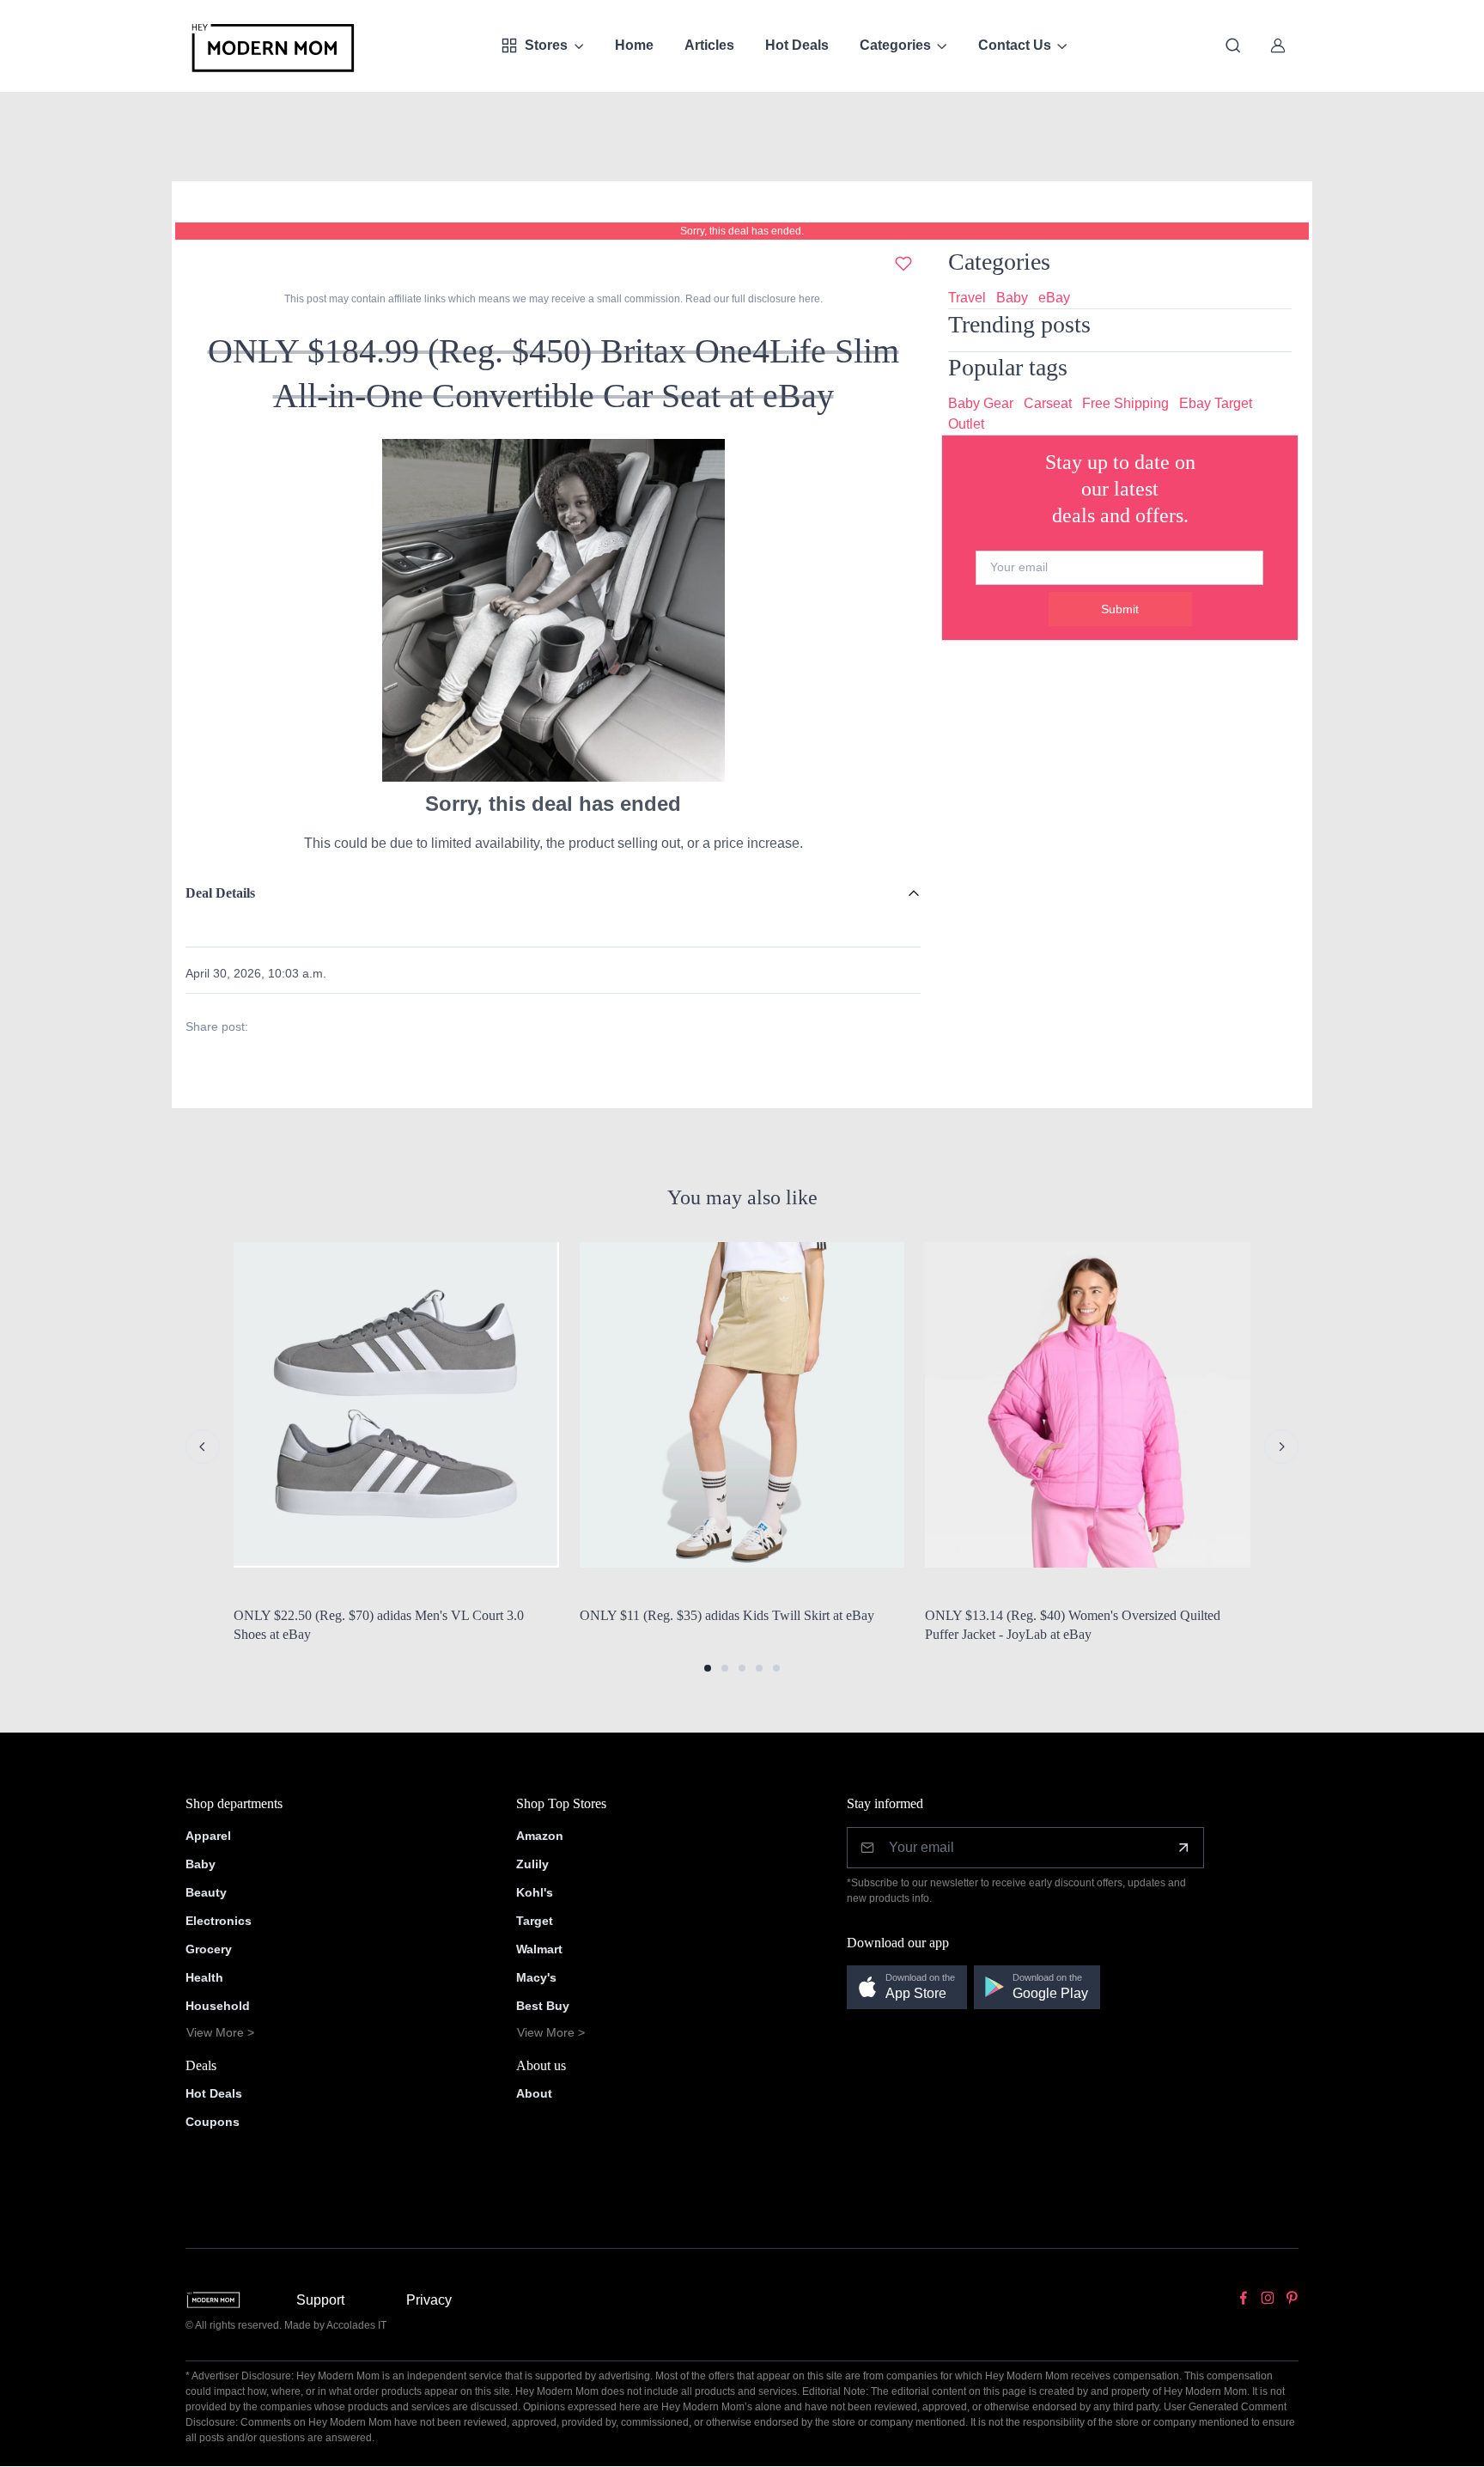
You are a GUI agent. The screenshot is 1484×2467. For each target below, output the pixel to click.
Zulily (532, 1864)
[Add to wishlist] (903, 264)
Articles (709, 45)
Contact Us (1015, 45)
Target (535, 1921)
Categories (895, 45)
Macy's (536, 1977)
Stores (546, 45)
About (534, 2093)
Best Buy (543, 2006)
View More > (220, 2032)
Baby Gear (981, 403)
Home (634, 45)
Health (204, 1977)
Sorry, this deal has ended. (742, 231)
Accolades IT (356, 2325)
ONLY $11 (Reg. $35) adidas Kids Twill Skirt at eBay (727, 1615)
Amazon (540, 1836)
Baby (1012, 298)
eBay (1054, 298)
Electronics (219, 1921)
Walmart (539, 1949)
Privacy (429, 2300)
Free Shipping (1125, 403)
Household (218, 2006)
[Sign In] (1278, 46)
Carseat (1048, 403)
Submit (1120, 609)
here (808, 299)
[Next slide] (1281, 1447)
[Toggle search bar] (1233, 46)
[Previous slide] (203, 1447)
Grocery (209, 1949)
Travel (967, 298)
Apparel (208, 1836)
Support (320, 2300)
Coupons (213, 2122)
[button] (708, 1668)
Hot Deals (797, 45)
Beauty (206, 1892)
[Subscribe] (1183, 1848)
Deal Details (220, 893)
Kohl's (535, 1892)
